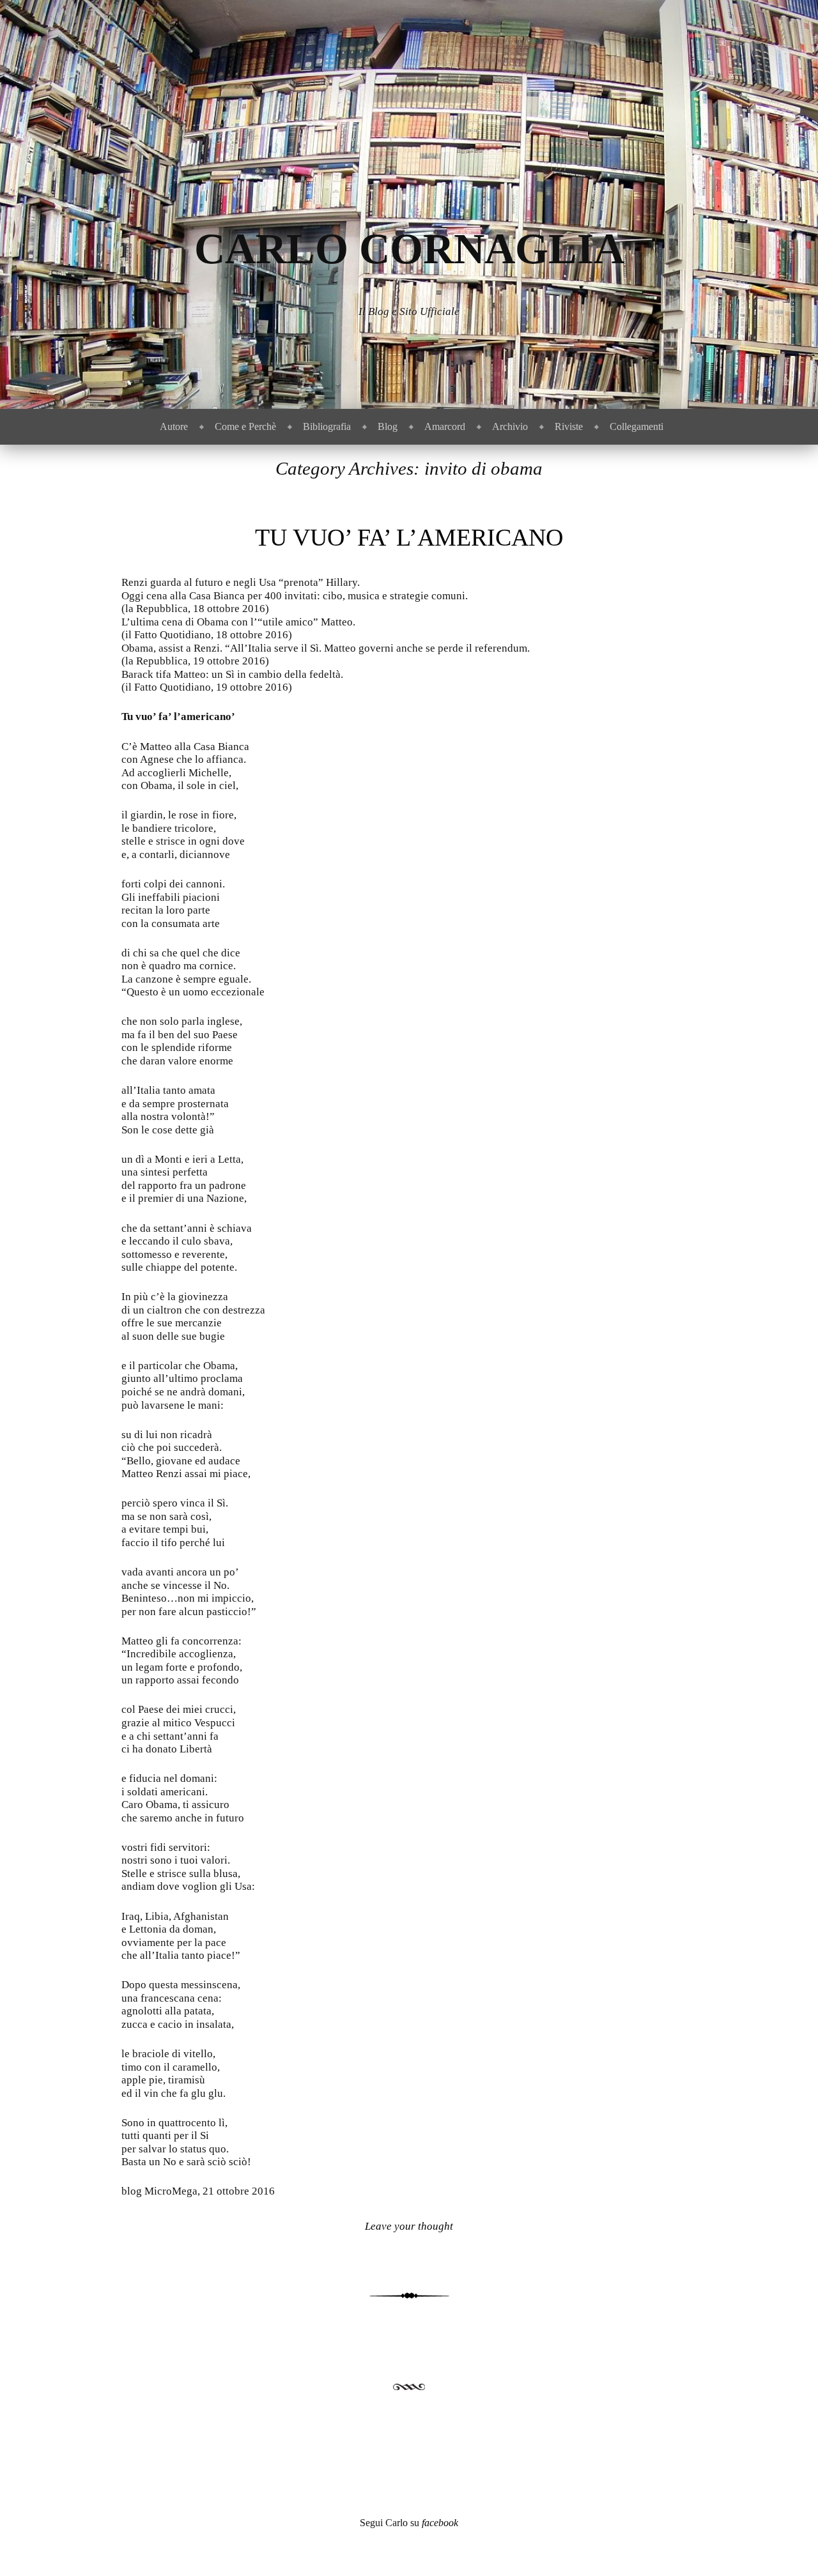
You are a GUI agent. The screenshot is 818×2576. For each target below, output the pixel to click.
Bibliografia (327, 426)
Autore (174, 426)
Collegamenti (637, 426)
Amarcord (445, 426)
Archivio (510, 426)
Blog (388, 426)
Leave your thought (409, 2226)
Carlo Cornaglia (409, 249)
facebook (440, 2523)
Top (788, 2546)
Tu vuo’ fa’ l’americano (409, 537)
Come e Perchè (245, 426)
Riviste (569, 426)
